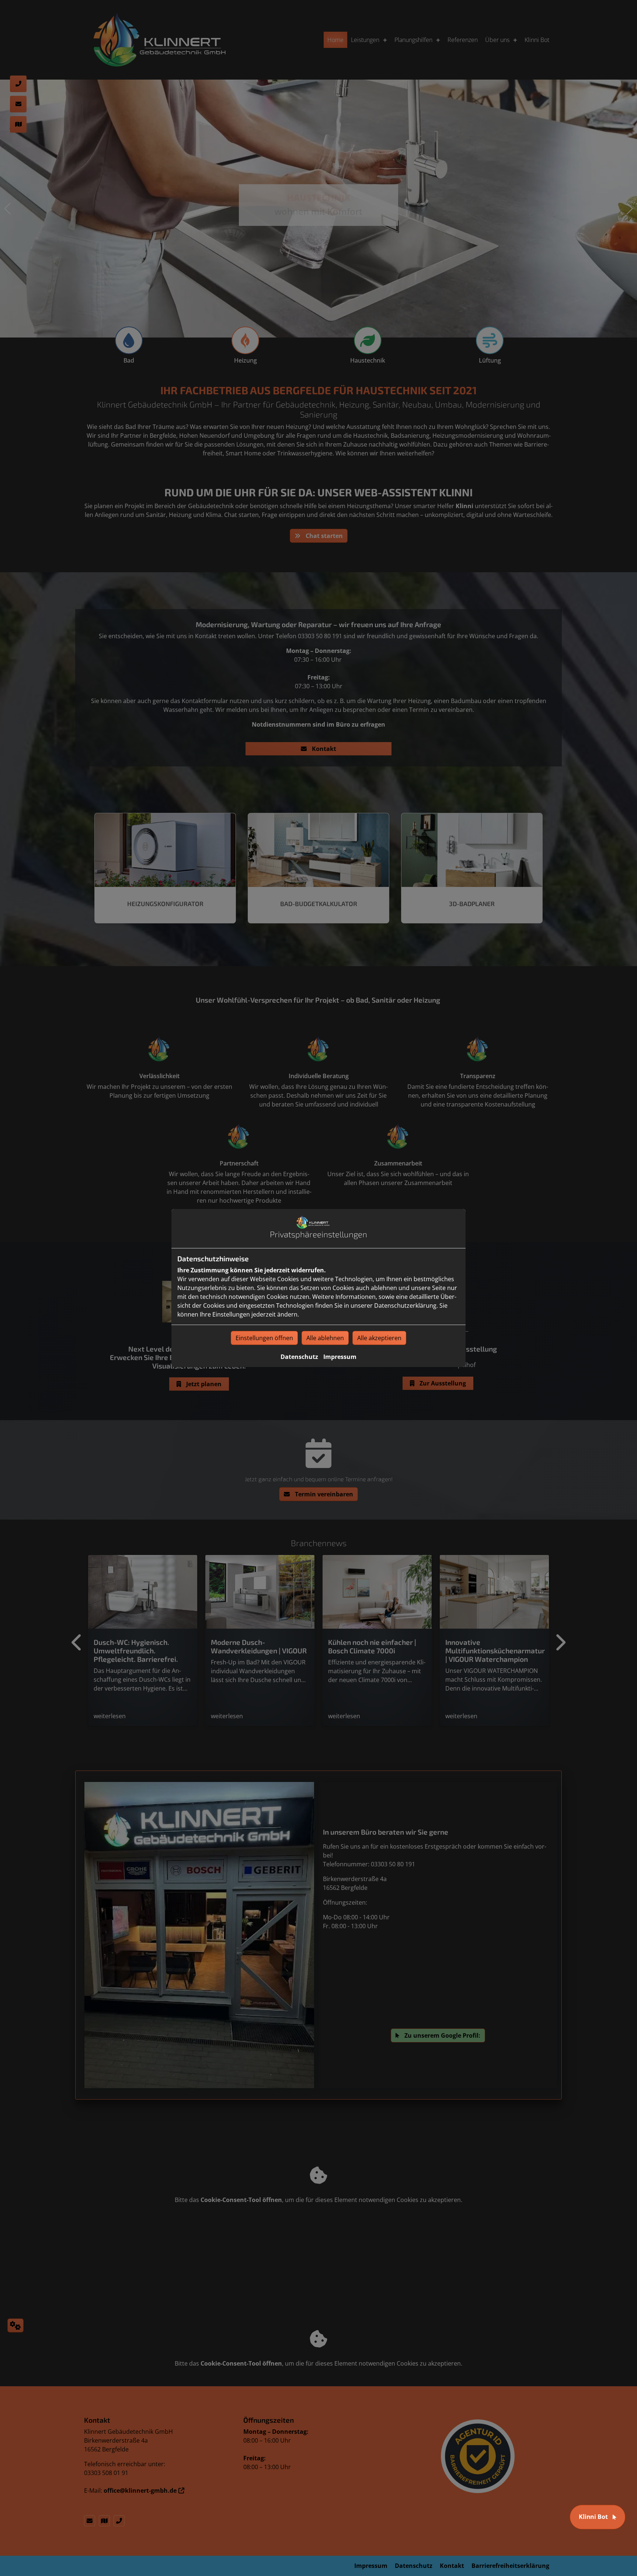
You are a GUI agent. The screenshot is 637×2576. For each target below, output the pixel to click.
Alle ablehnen (325, 1338)
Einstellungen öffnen (264, 1338)
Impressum (340, 1357)
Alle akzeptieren (379, 1338)
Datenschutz (299, 1357)
